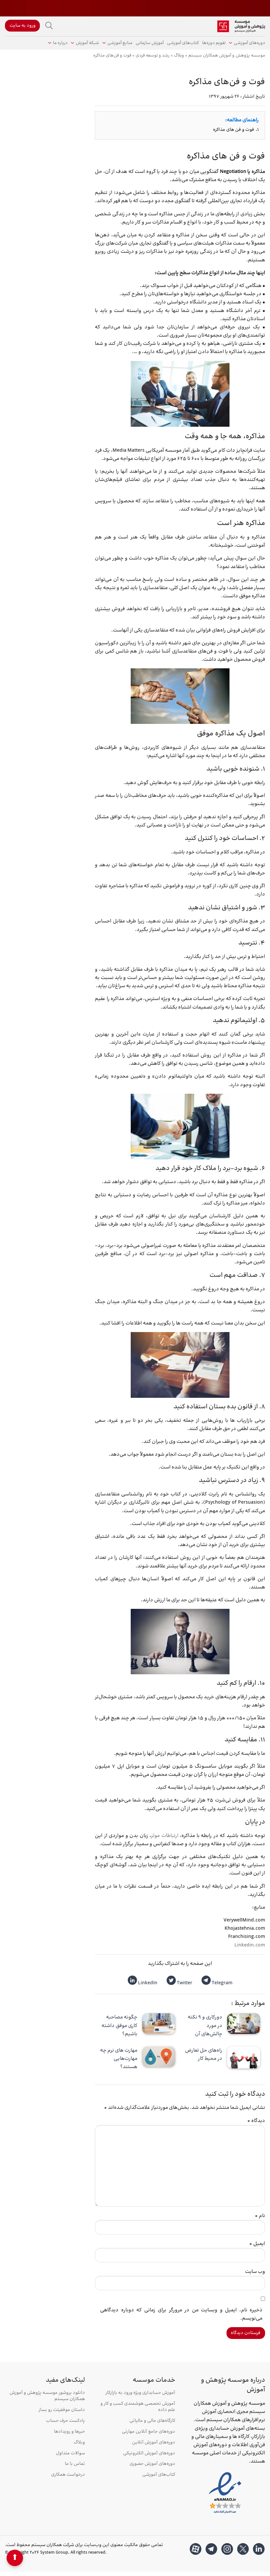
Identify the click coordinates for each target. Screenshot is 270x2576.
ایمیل (257, 2244)
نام (260, 2216)
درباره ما (60, 43)
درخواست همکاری (68, 2475)
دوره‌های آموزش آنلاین (153, 2443)
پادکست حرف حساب (66, 2421)
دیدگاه (256, 2121)
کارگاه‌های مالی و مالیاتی (152, 2421)
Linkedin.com (250, 1945)
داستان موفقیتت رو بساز (62, 2410)
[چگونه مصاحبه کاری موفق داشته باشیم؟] (159, 2024)
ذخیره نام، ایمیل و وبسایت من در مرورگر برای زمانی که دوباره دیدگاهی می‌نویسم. (181, 2314)
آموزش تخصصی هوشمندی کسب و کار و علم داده (138, 2407)
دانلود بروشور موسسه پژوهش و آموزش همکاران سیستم (47, 2396)
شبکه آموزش (87, 43)
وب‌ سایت (255, 2272)
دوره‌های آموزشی (249, 43)
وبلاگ (79, 2443)
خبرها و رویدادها (69, 2432)
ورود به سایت (23, 26)
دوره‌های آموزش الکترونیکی (149, 2454)
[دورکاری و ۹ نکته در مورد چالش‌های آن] (244, 2024)
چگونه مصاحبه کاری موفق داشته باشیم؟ (119, 2026)
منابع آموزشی (120, 43)
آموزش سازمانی (150, 43)
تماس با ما (75, 2464)
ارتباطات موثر (165, 1836)
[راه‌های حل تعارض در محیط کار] (244, 2057)
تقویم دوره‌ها (214, 43)
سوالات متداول (70, 2454)
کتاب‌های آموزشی (183, 43)
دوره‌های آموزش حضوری (152, 2464)
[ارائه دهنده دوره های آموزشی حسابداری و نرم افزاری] (241, 26)
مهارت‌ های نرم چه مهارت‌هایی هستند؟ (119, 2059)
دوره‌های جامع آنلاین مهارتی (148, 2432)
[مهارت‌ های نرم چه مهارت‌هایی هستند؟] (159, 2057)
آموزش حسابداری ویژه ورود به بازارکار (140, 2393)
